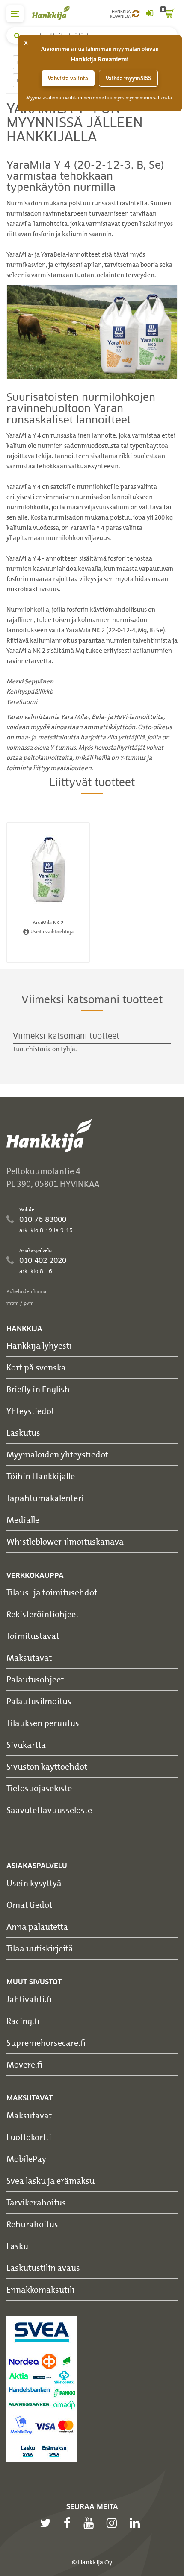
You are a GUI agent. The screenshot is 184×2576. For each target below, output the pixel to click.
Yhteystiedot (30, 1411)
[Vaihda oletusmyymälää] (136, 14)
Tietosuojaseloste (39, 1788)
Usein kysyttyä (34, 1883)
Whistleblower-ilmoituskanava (65, 1541)
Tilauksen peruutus (43, 1723)
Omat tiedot (29, 1905)
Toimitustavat (33, 1636)
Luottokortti (29, 2137)
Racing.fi (23, 2021)
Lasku (17, 2246)
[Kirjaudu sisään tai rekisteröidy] (149, 14)
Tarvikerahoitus (36, 2202)
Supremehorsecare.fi (46, 2043)
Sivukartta (26, 1745)
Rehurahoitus (32, 2224)
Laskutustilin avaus (43, 2268)
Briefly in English (38, 1389)
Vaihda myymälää (128, 78)
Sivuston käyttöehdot (47, 1766)
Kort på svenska (36, 1367)
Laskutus (23, 1433)
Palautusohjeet (35, 1679)
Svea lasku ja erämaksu (50, 2180)
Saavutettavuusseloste (49, 1810)
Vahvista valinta (68, 78)
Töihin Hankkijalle (41, 1476)
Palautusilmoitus (39, 1701)
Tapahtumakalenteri (45, 1498)
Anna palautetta (37, 1926)
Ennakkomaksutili (40, 2289)
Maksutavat (29, 1657)
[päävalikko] (15, 14)
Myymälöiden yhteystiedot (57, 1454)
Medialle (23, 1520)
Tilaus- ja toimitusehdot (52, 1592)
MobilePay (26, 2159)
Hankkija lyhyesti (39, 1345)
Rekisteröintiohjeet (43, 1614)
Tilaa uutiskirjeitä (40, 1948)
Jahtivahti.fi (29, 1999)
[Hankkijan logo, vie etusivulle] (56, 13)
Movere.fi (24, 2064)
